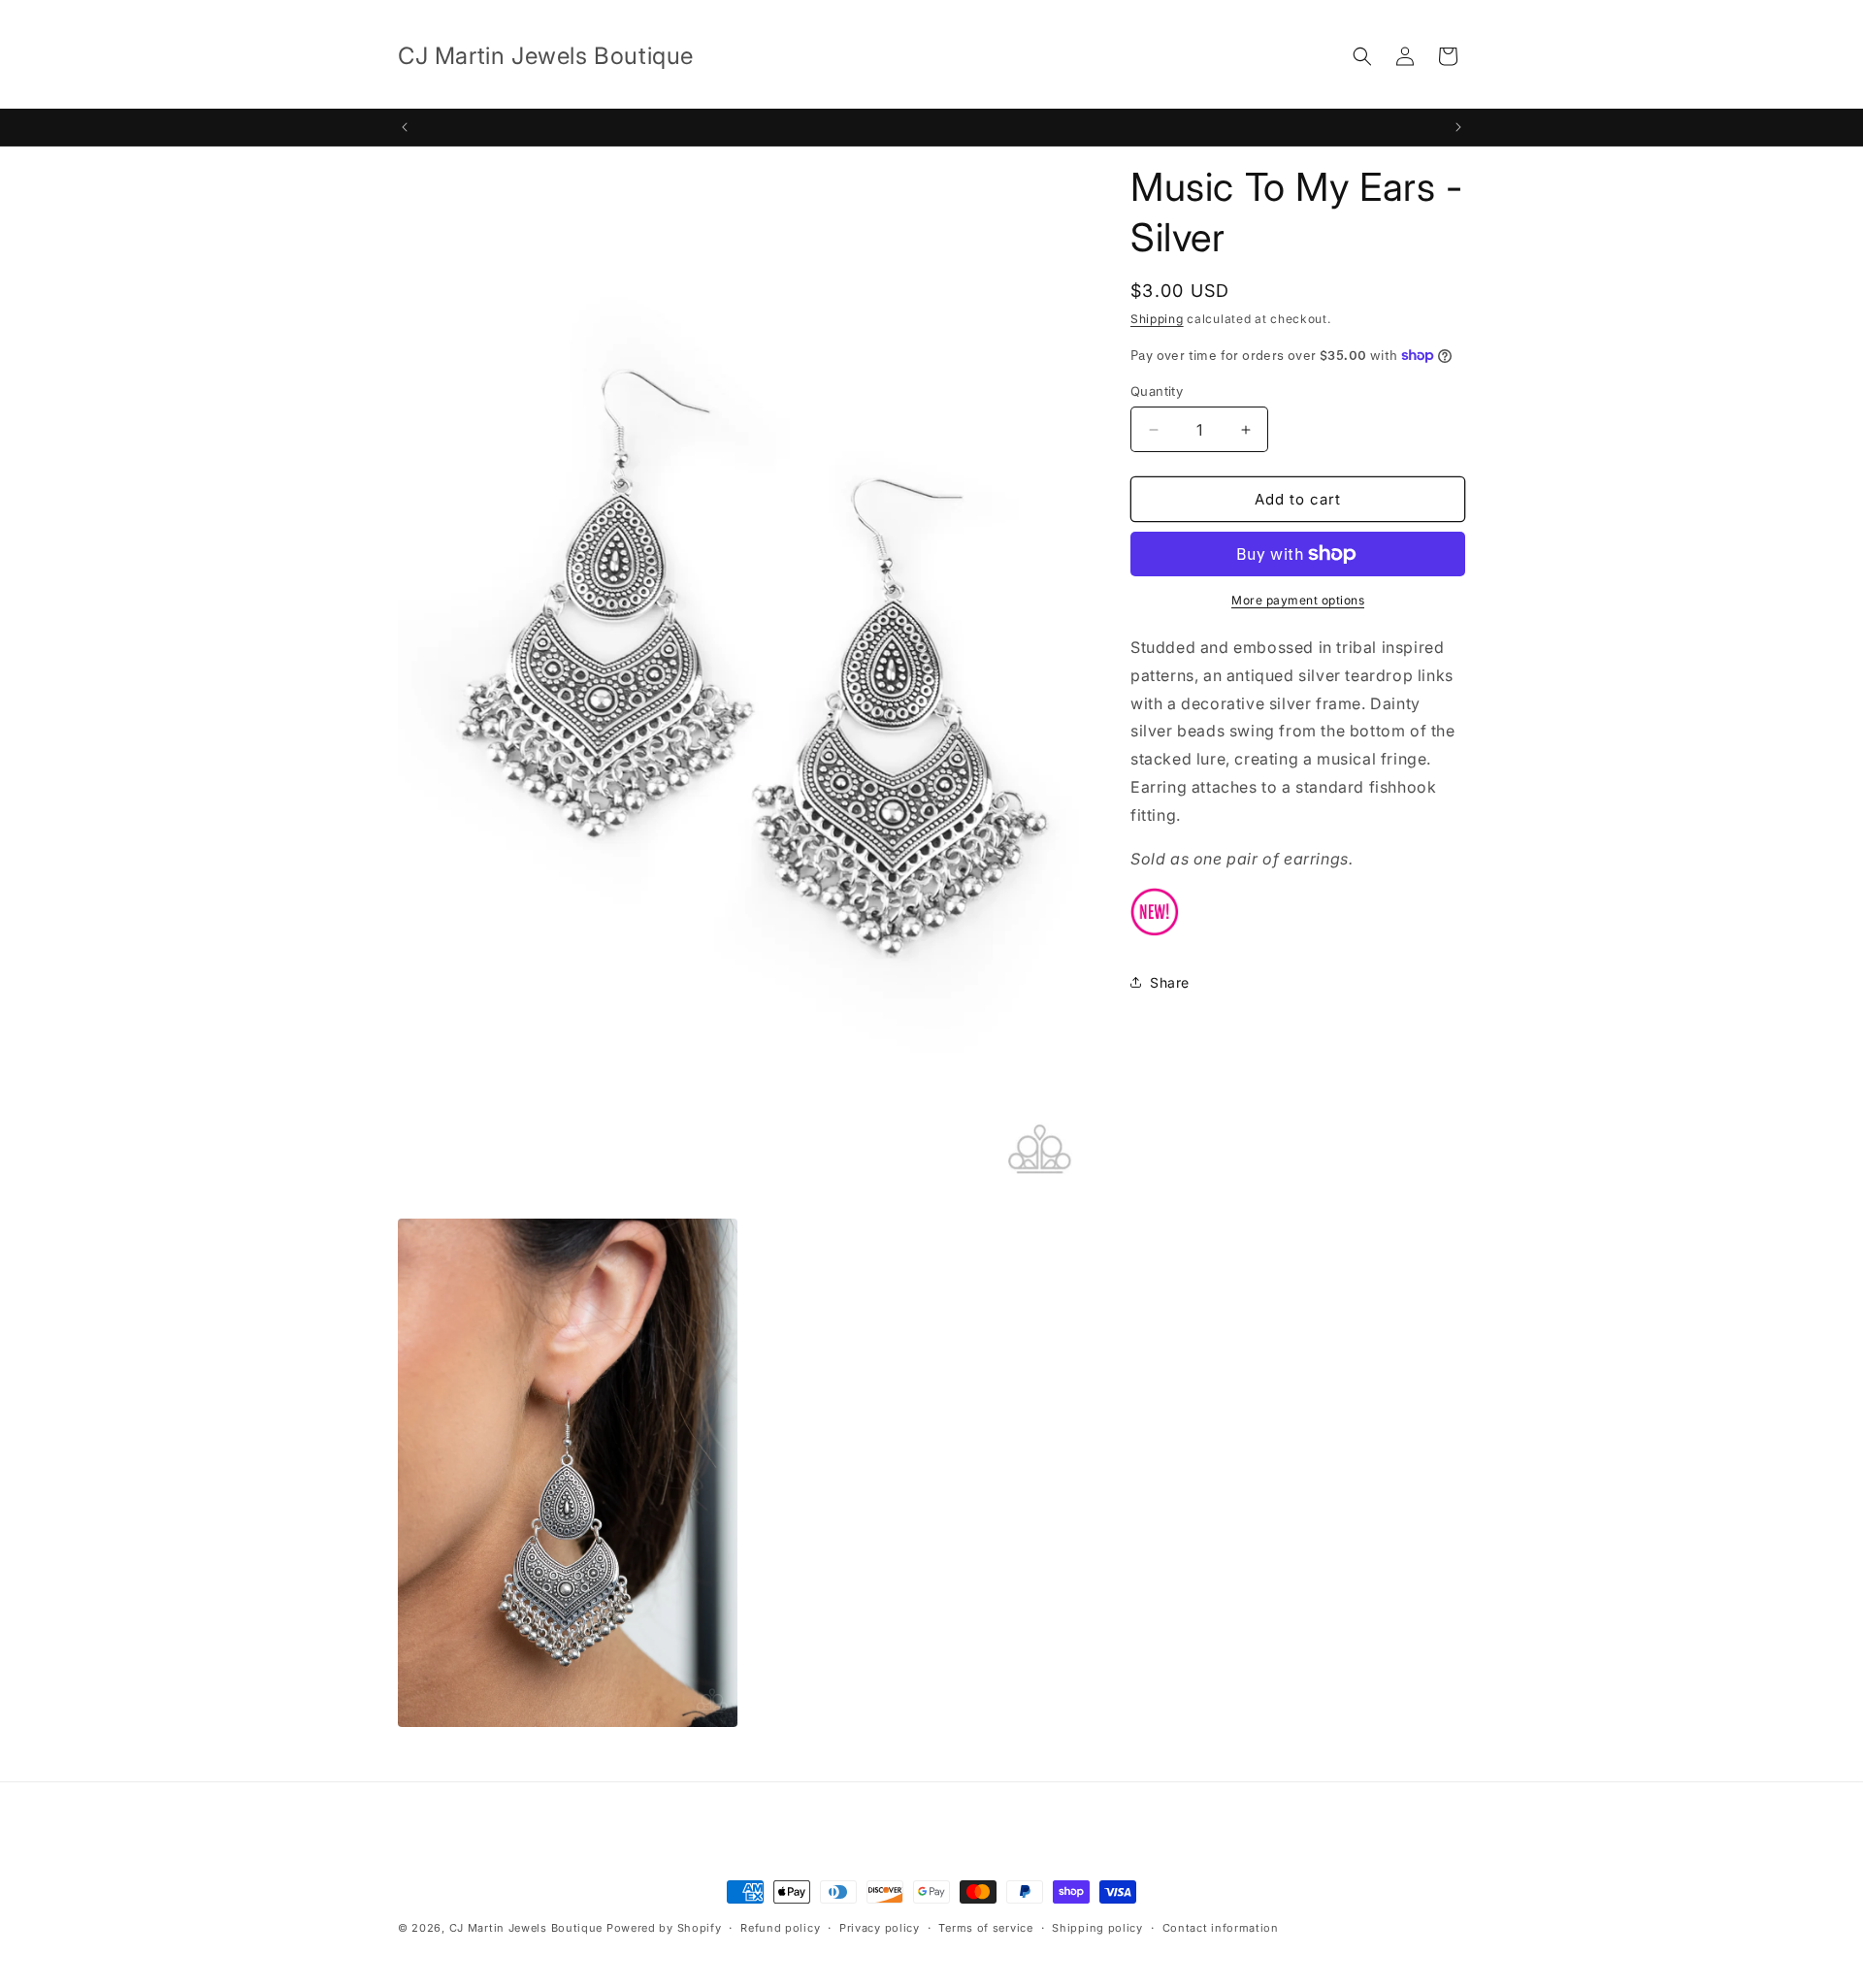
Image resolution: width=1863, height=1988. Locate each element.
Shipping (1157, 319)
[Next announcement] (1458, 127)
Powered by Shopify (664, 1928)
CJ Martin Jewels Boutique (526, 1928)
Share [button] (1170, 982)
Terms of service (985, 1928)
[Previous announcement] (405, 127)
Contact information (1221, 1928)
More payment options (1298, 600)
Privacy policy (880, 1928)
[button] (1362, 56)
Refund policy (780, 1928)
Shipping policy (1097, 1928)
